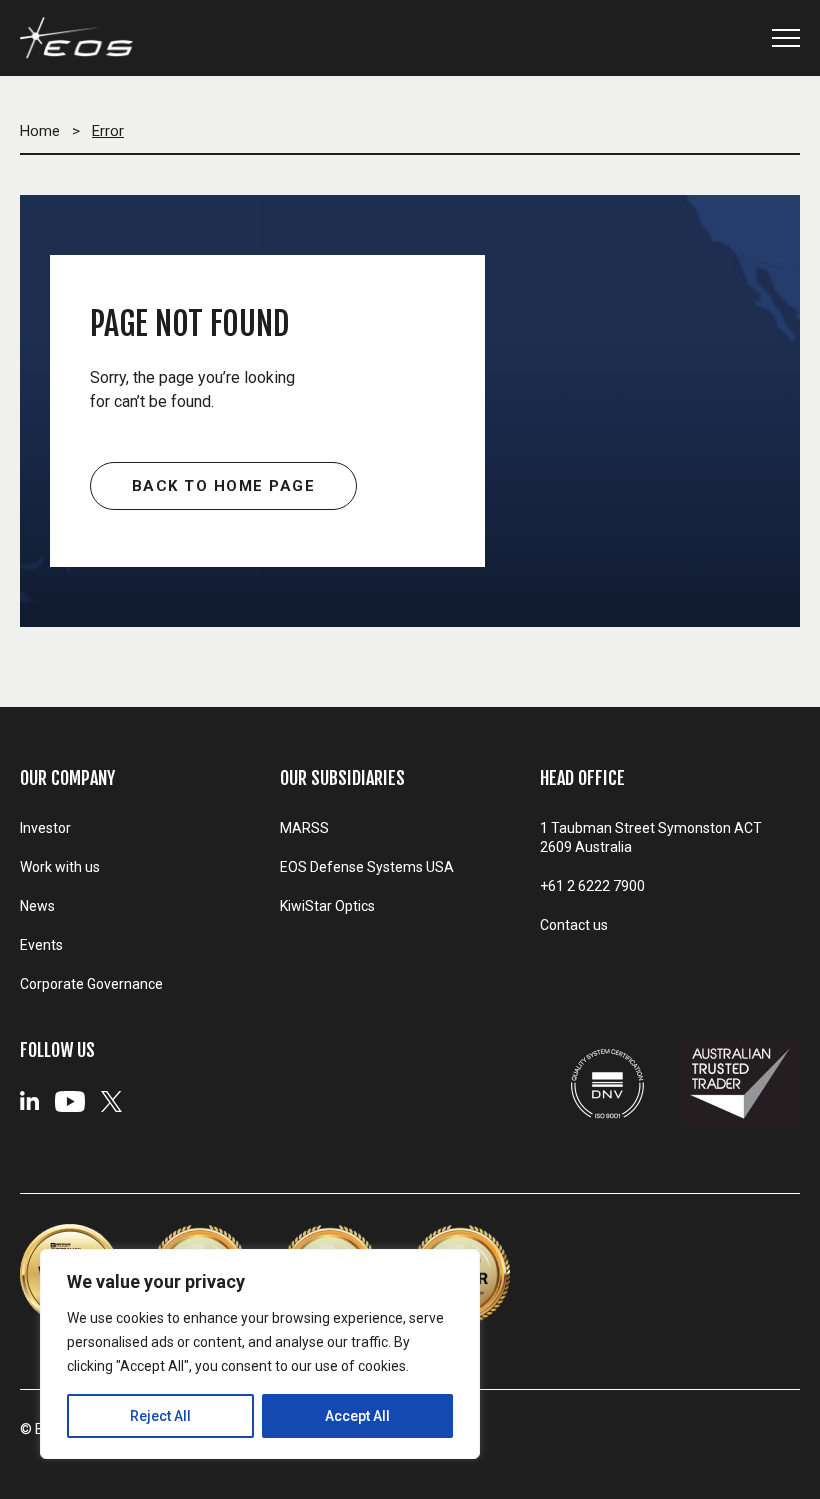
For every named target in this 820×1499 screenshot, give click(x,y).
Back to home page (224, 486)
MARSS (304, 828)
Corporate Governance (91, 984)
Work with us (60, 867)
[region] (260, 1354)
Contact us (574, 925)
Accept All (357, 1416)
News (37, 906)
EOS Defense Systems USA (367, 867)
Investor (45, 828)
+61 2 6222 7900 (592, 886)
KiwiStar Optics (327, 906)
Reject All (160, 1416)
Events (41, 945)
